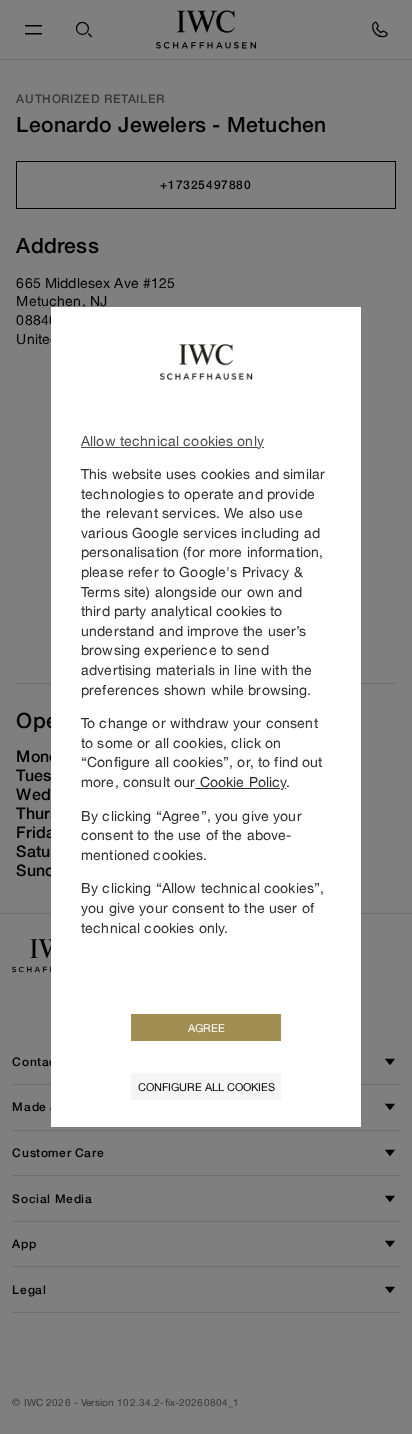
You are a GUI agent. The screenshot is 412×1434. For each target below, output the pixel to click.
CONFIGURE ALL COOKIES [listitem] (206, 1086)
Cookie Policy (240, 781)
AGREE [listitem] (206, 1027)
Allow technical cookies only (172, 440)
